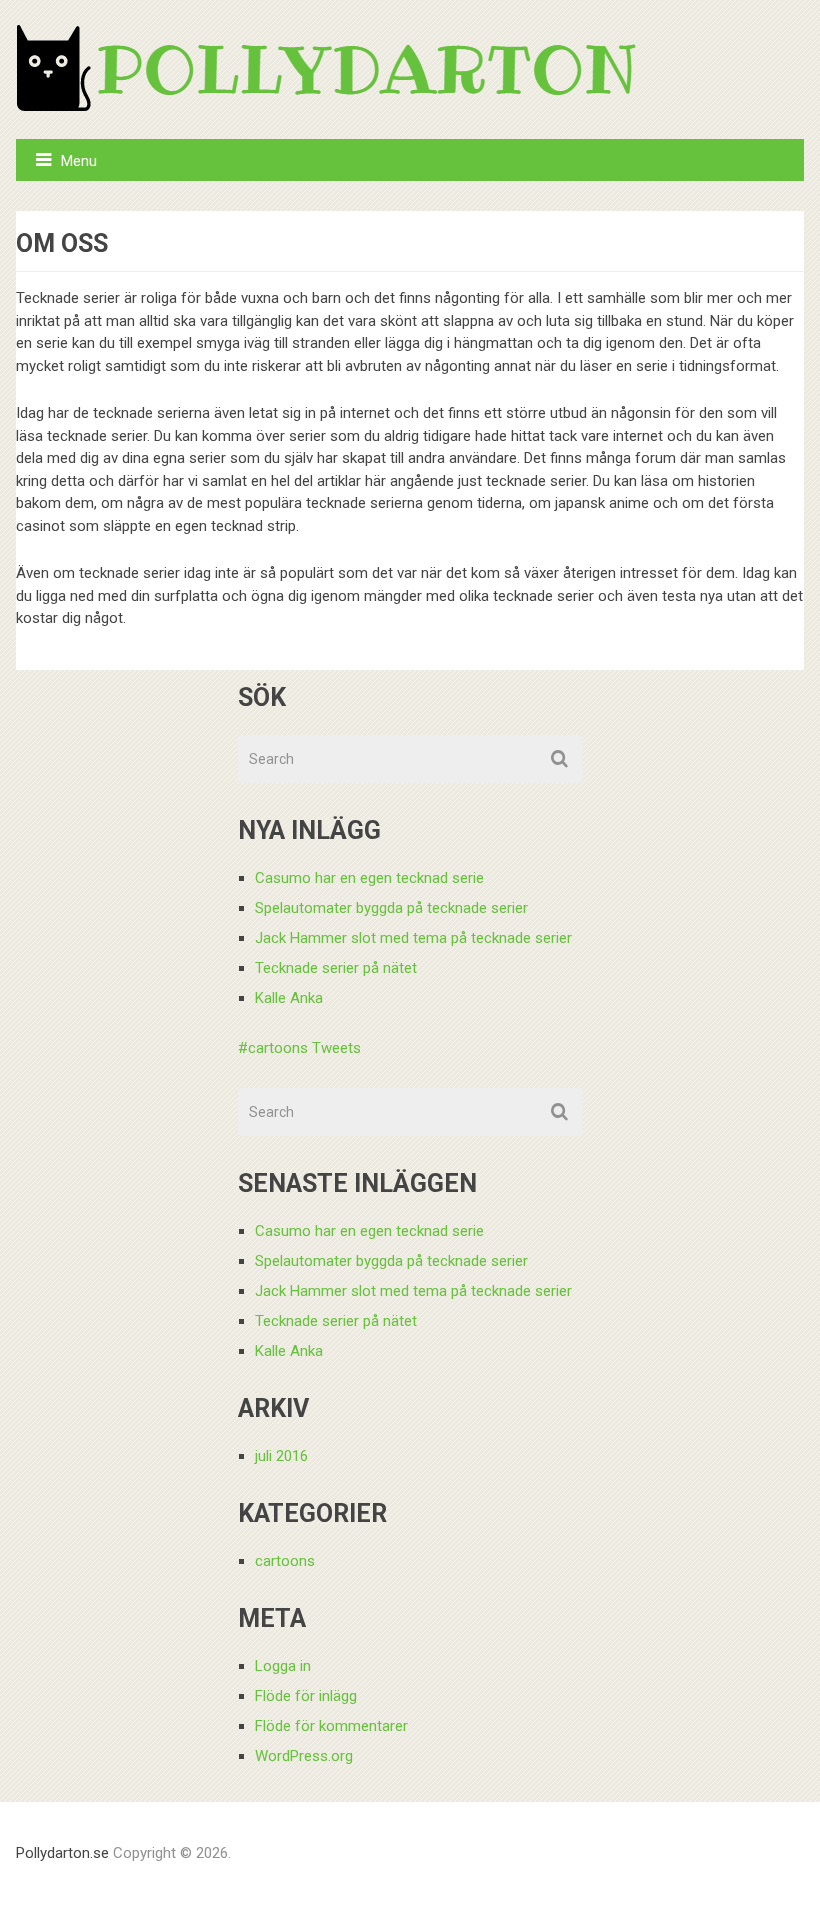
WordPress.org (304, 1756)
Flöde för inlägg (306, 1696)
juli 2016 (281, 1456)
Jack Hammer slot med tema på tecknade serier (413, 938)
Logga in (283, 1666)
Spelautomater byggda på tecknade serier (391, 908)
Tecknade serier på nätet (336, 968)
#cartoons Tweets (299, 1048)
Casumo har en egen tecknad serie (369, 878)
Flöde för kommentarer (331, 1726)
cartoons (285, 1561)
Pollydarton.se (62, 1853)
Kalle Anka (289, 998)
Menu (79, 161)
